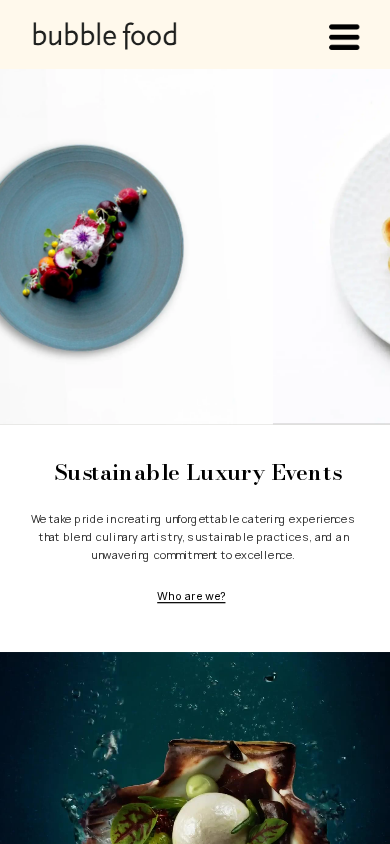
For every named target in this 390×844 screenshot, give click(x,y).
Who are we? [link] (191, 595)
